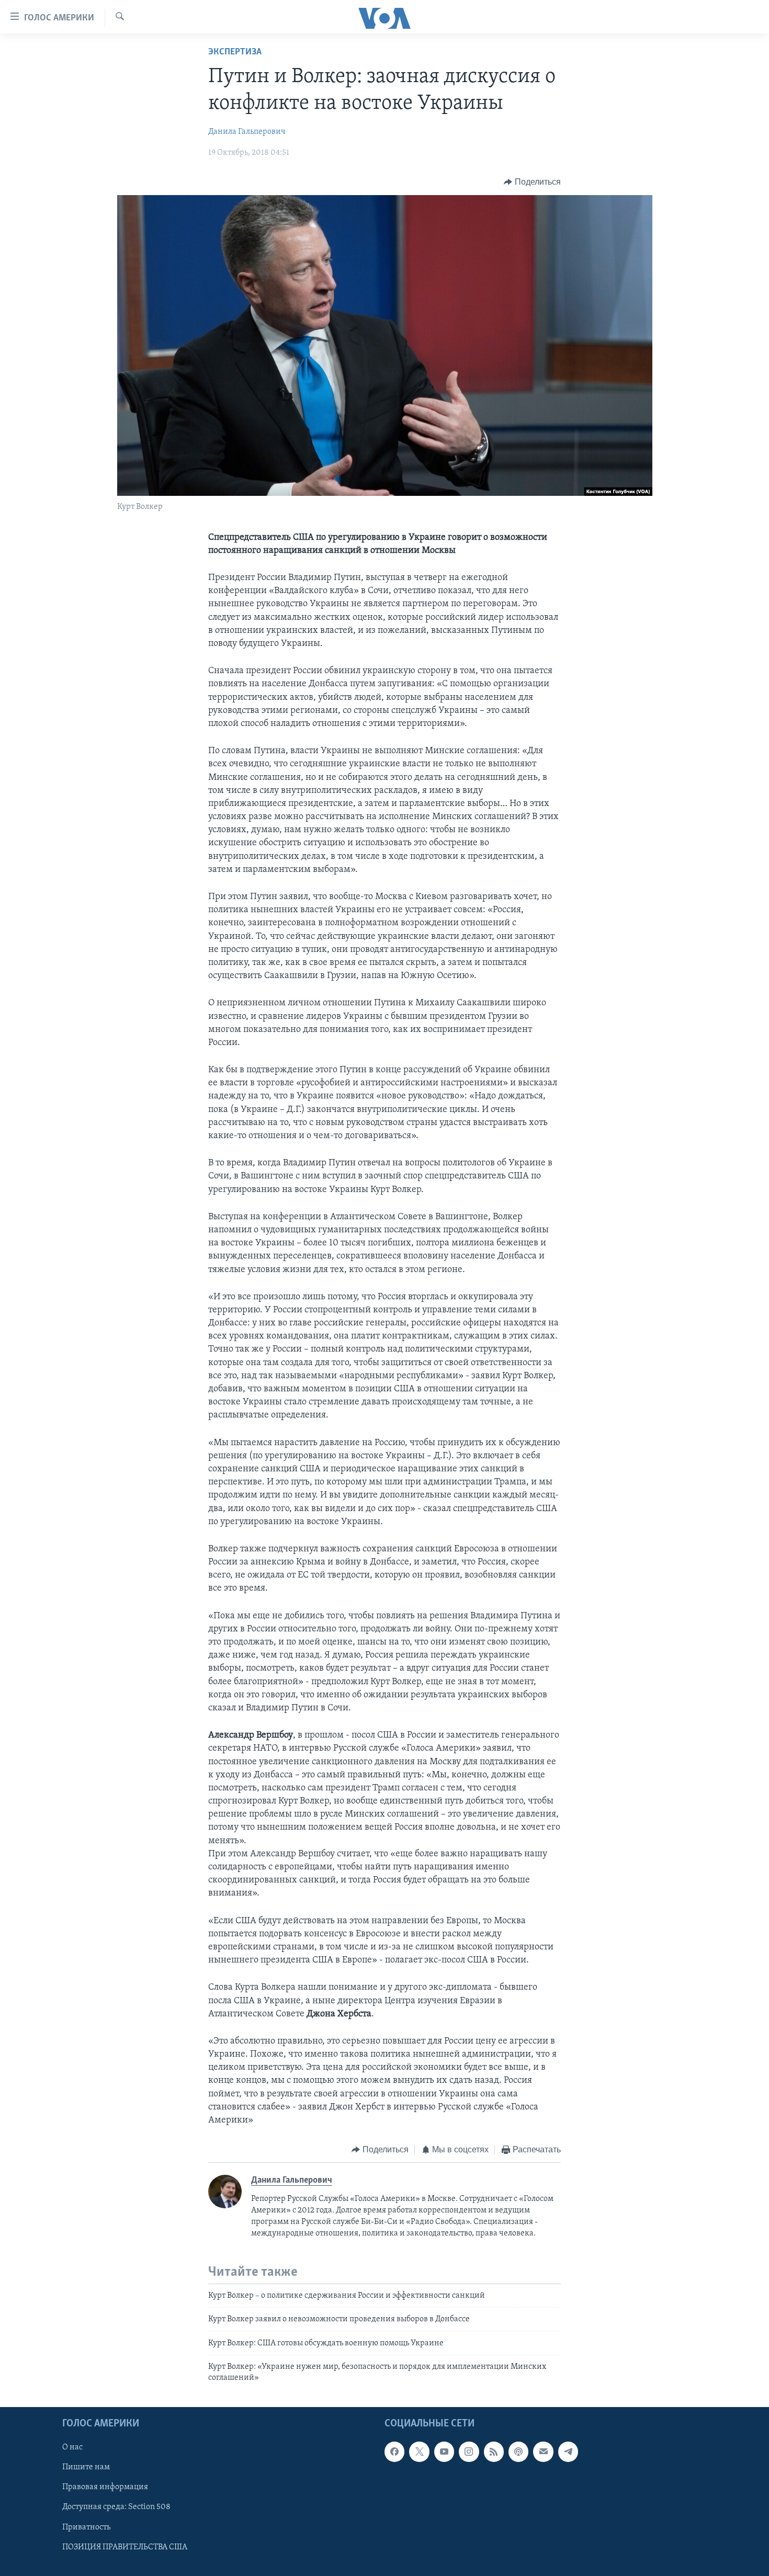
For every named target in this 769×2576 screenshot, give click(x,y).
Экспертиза (235, 52)
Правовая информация (105, 2487)
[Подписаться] (543, 2452)
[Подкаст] (518, 2452)
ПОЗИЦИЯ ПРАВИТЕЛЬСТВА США (125, 2547)
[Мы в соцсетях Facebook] (394, 2452)
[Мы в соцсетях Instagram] (469, 2452)
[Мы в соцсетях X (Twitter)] (419, 2452)
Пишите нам (86, 2467)
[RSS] (494, 2452)
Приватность (86, 2527)
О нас (72, 2447)
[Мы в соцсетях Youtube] (444, 2452)
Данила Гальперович (247, 132)
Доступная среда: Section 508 (116, 2507)
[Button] (532, 182)
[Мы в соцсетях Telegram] (568, 2452)
